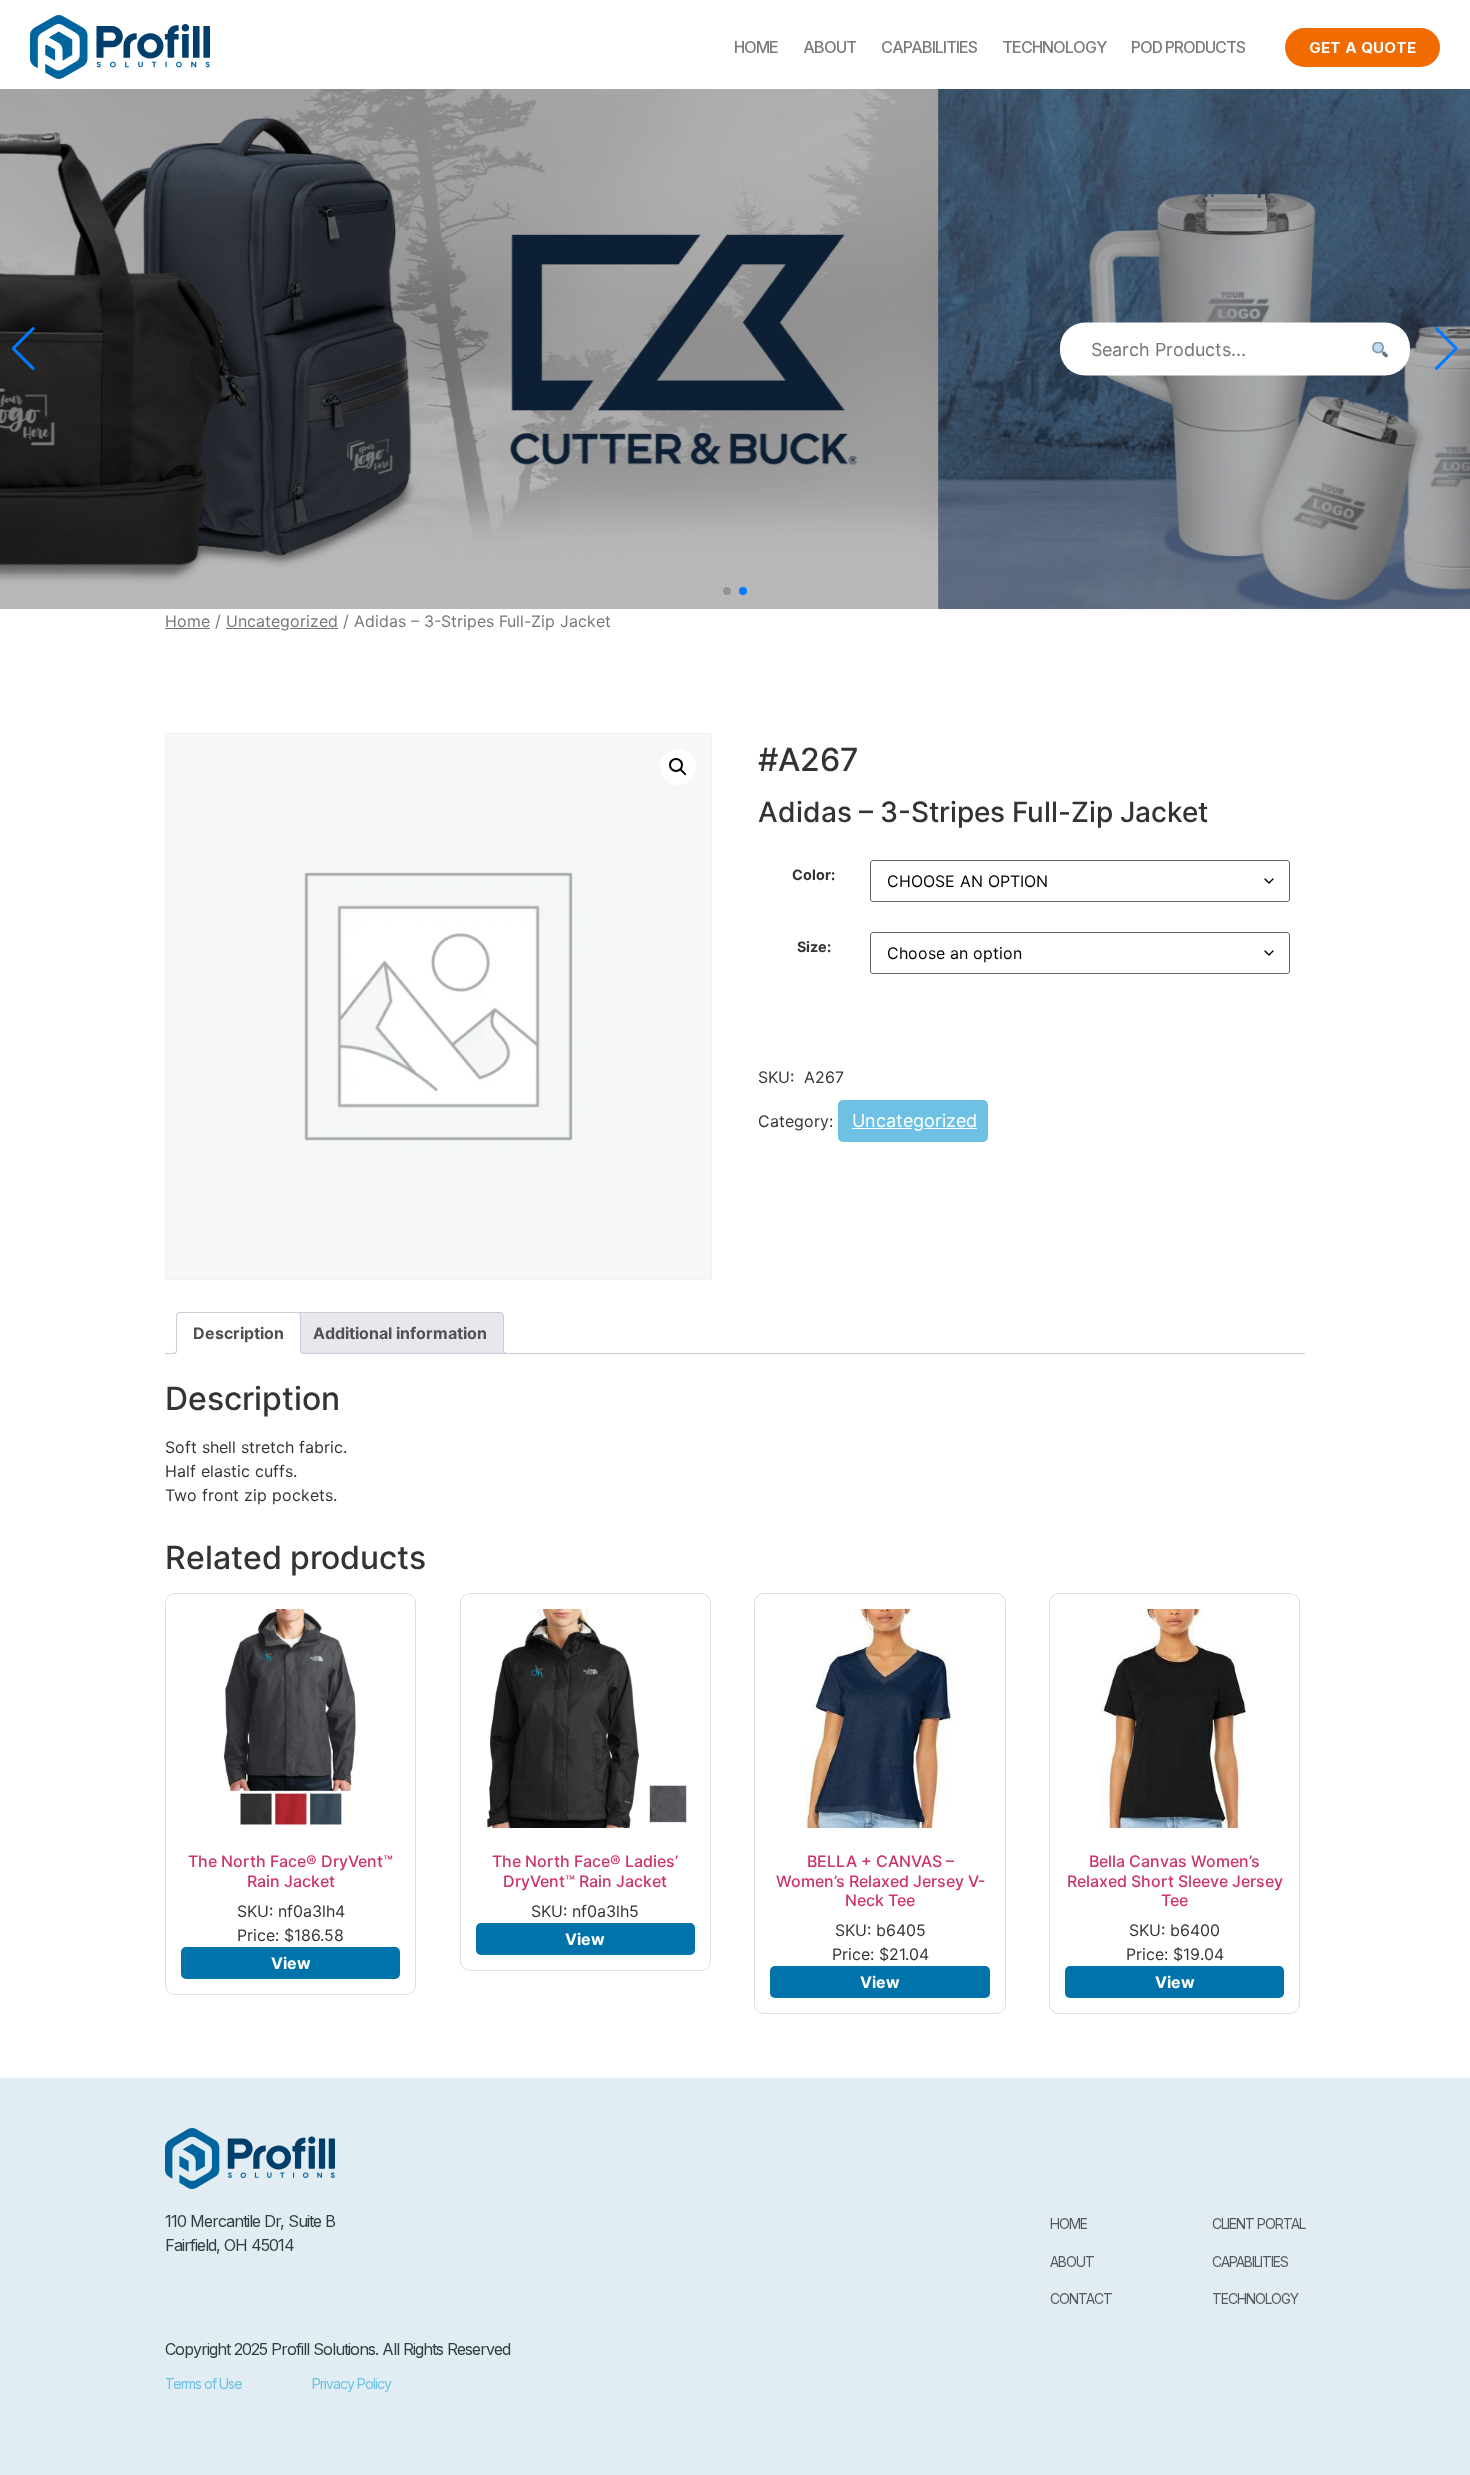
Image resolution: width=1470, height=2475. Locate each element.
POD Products (1188, 47)
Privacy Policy (351, 2383)
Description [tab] (238, 1333)
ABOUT (829, 47)
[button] (727, 591)
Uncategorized (282, 621)
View (291, 1963)
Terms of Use (203, 2383)
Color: (813, 875)
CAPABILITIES (929, 47)
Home (756, 47)
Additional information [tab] (400, 1333)
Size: (814, 947)
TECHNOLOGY (1054, 47)
